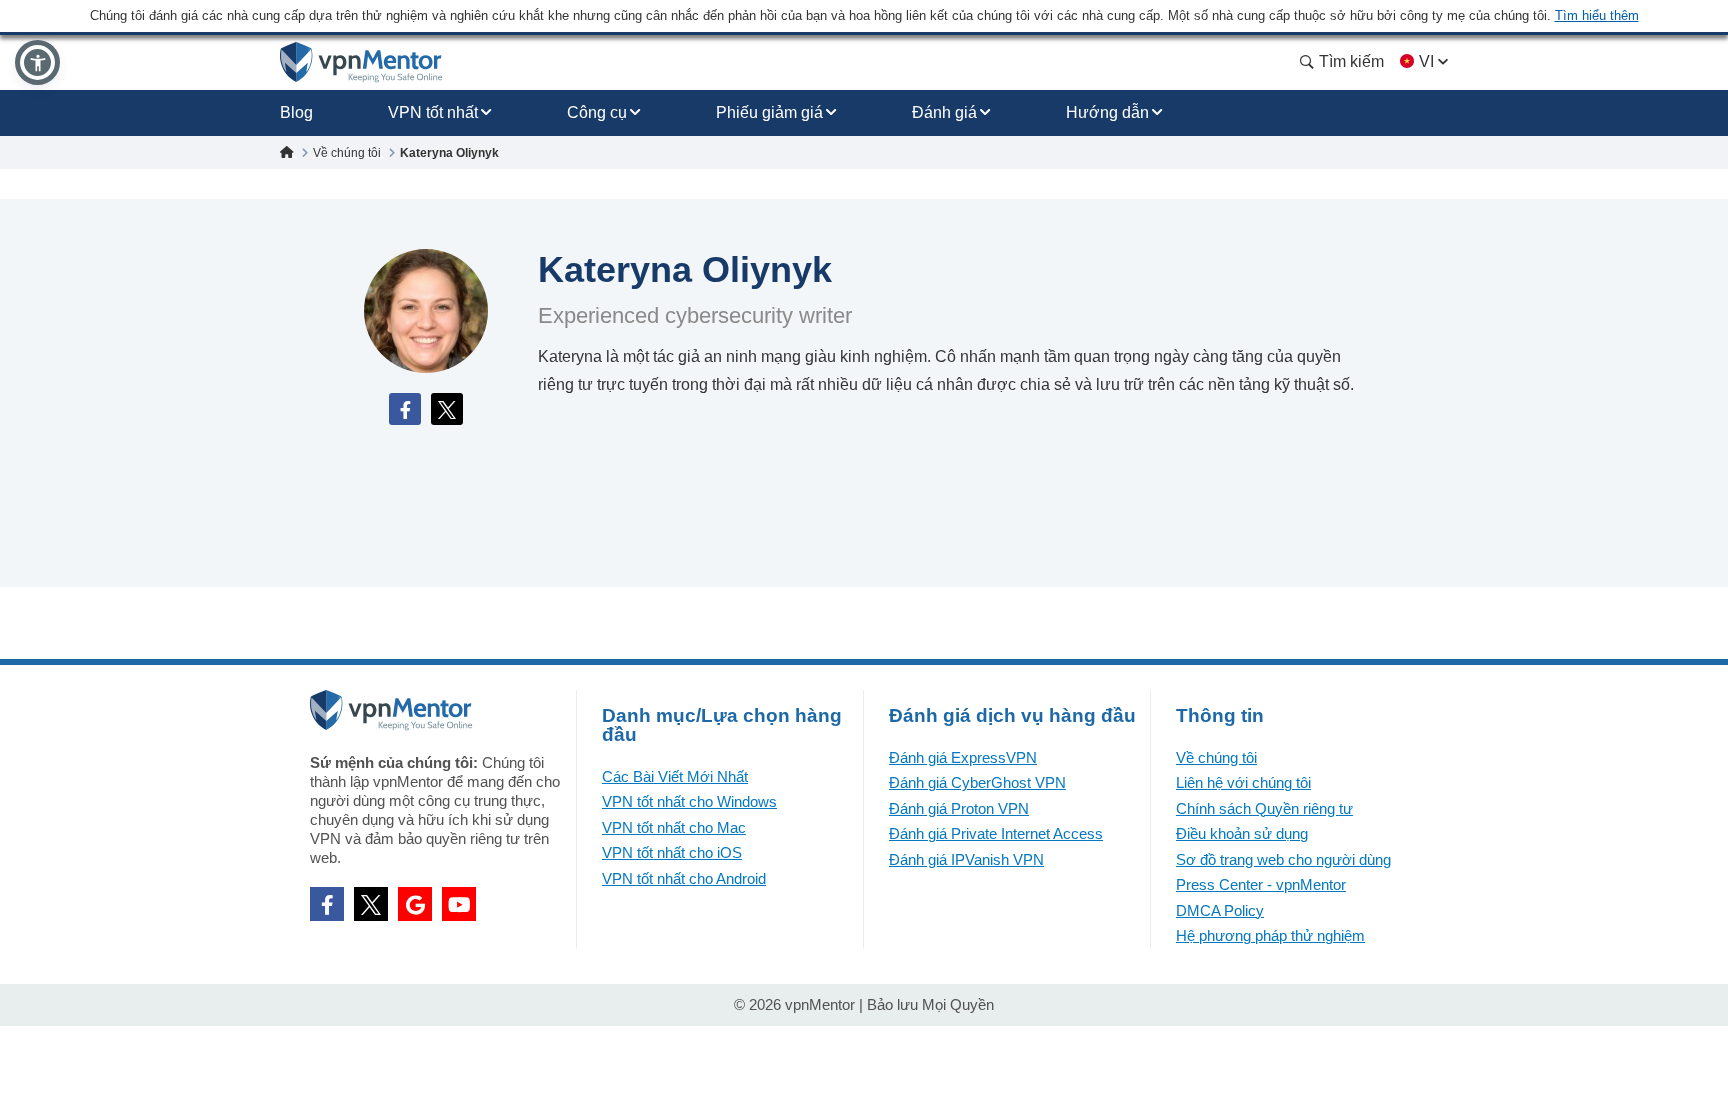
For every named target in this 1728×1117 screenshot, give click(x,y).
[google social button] (415, 904)
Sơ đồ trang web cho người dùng (1283, 859)
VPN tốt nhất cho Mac (674, 827)
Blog (296, 112)
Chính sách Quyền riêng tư (1264, 808)
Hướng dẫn (1107, 112)
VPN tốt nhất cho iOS (672, 852)
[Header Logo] (361, 62)
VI (1426, 61)
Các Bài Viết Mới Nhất (675, 776)
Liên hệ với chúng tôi (1243, 782)
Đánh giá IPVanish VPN (966, 859)
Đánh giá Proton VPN (959, 808)
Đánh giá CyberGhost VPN (977, 782)
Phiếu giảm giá (769, 112)
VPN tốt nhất (433, 112)
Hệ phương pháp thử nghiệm (1270, 935)
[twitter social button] (371, 904)
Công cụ (597, 112)
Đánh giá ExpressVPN (963, 757)
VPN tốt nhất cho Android (684, 878)
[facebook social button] (327, 904)
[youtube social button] (459, 904)
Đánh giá (944, 112)
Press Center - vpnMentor (1261, 884)
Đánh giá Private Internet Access (996, 833)
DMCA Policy (1220, 910)
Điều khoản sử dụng (1242, 833)
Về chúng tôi (1216, 757)
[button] (37, 62)
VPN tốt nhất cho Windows (689, 801)
